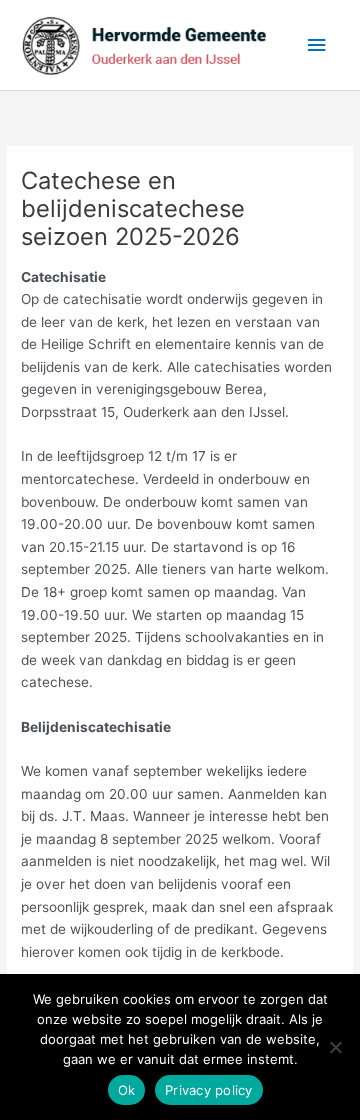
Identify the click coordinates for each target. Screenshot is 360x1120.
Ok (127, 1090)
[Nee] (335, 1047)
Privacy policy (209, 1090)
